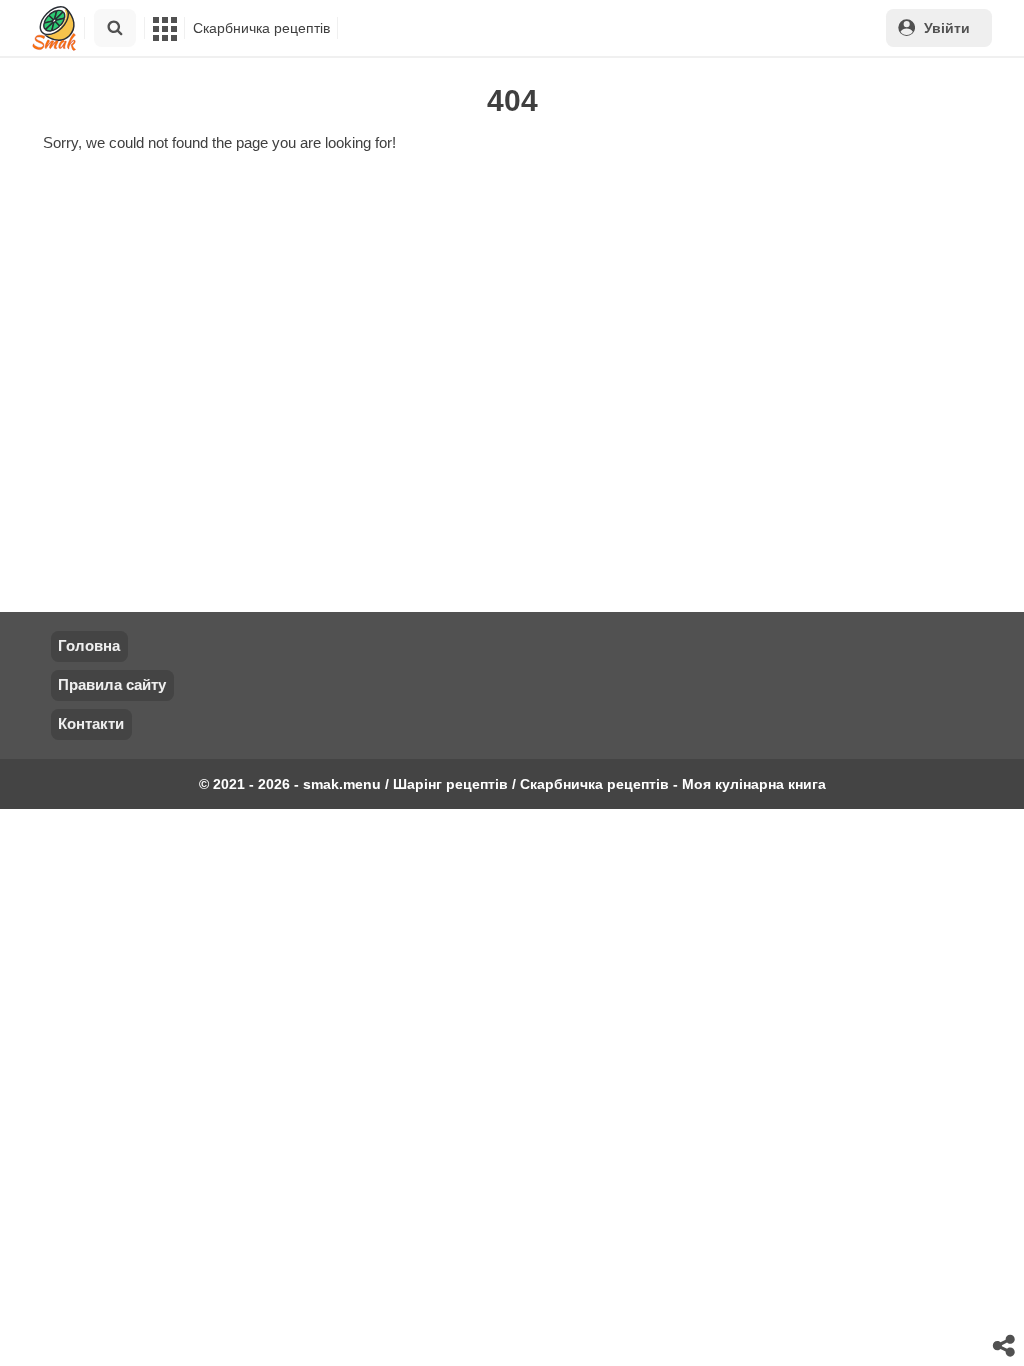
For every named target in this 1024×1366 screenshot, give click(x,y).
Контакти (91, 723)
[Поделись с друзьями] (1005, 1347)
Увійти (947, 28)
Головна (89, 645)
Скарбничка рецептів (261, 28)
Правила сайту (112, 684)
